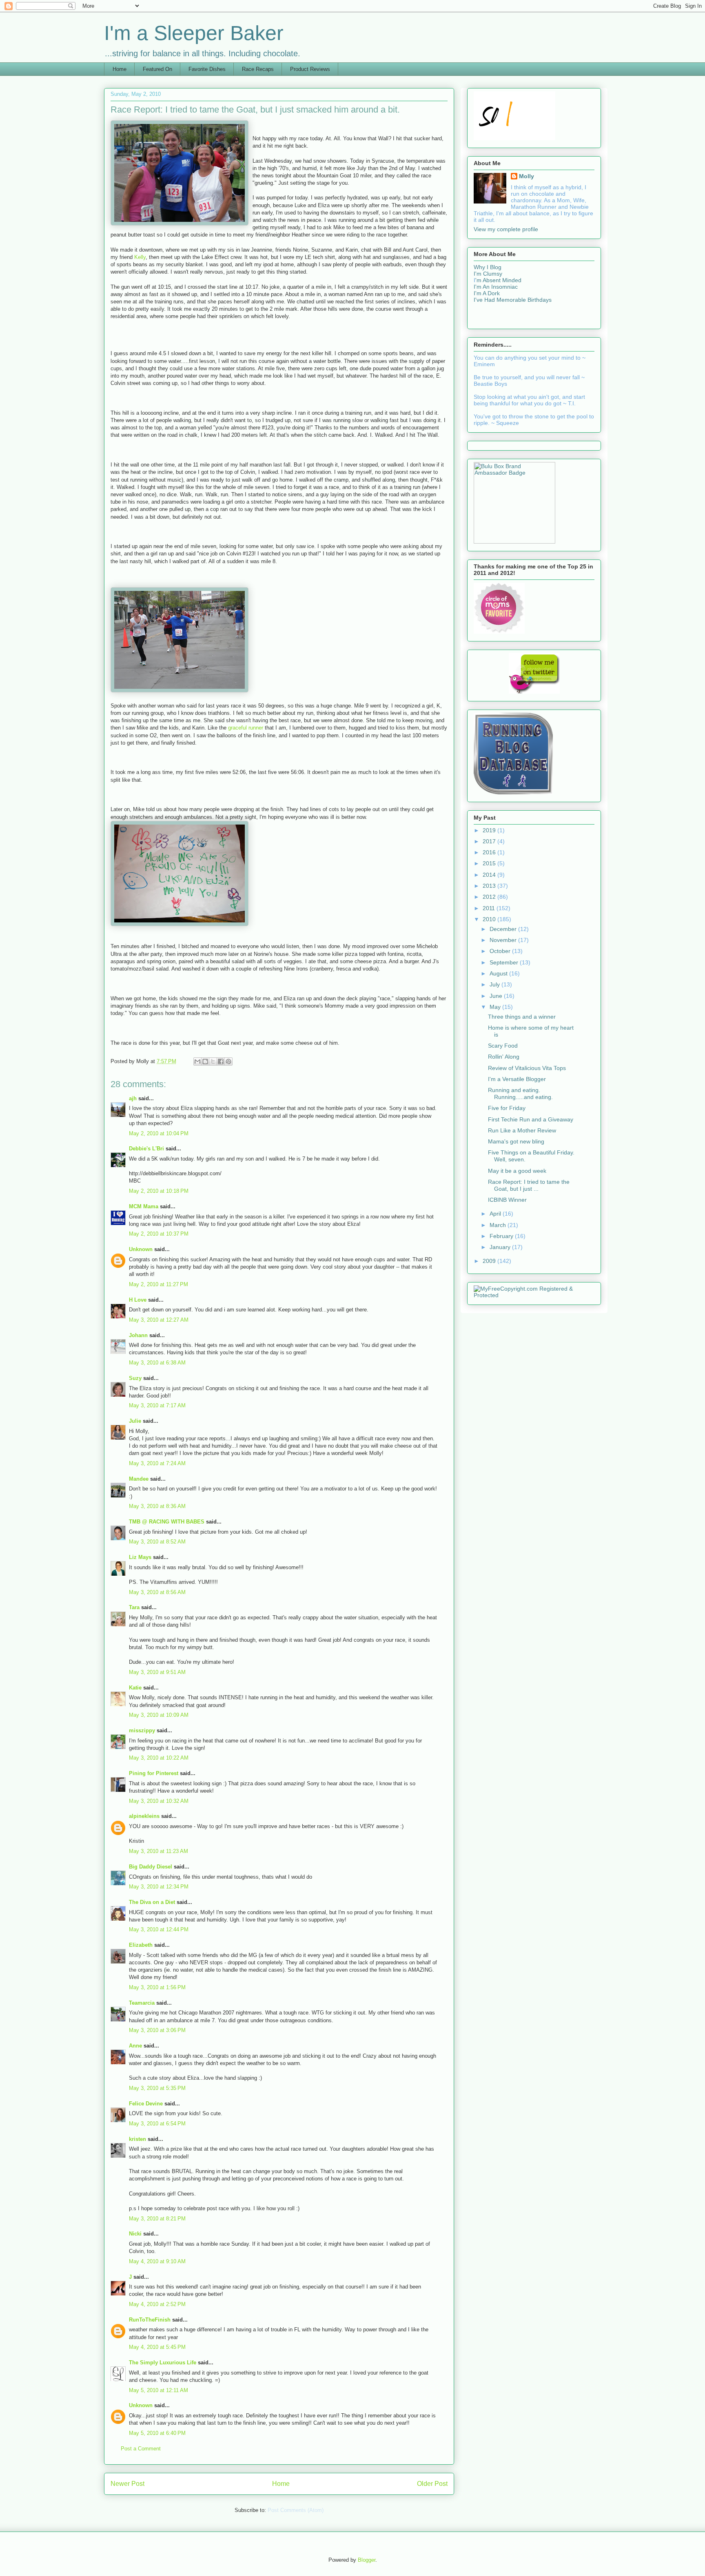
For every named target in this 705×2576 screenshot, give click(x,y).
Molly (527, 176)
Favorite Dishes (207, 69)
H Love (138, 1300)
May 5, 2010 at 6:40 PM (157, 2433)
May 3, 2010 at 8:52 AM (157, 1542)
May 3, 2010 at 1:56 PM (157, 1987)
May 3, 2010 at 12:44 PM (159, 1929)
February (502, 1236)
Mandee (139, 1479)
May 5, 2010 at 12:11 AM (159, 2390)
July (495, 984)
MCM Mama (144, 1206)
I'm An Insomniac (496, 287)
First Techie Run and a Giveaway (531, 1119)
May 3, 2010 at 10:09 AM (159, 1715)
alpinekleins (144, 1816)
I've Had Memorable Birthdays (513, 300)
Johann (138, 1335)
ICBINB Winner (507, 1200)
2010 (490, 919)
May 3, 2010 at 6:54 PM (157, 2124)
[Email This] (197, 1061)
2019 (490, 830)
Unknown (141, 1249)
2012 (490, 897)
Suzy (135, 1378)
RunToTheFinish (150, 2320)
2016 (490, 852)
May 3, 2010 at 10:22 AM (159, 1758)
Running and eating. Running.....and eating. (520, 1093)
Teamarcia (142, 2003)
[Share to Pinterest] (228, 1061)
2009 (490, 1261)
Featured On (157, 69)
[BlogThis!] (205, 1061)
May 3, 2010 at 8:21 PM (157, 2219)
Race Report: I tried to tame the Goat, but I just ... (529, 1185)
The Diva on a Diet (152, 1902)
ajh (133, 1098)
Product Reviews (310, 69)
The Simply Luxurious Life (163, 2363)
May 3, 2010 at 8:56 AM (157, 1592)
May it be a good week (517, 1171)
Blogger (367, 2560)
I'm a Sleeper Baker (194, 33)
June (497, 996)
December (504, 929)
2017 (490, 841)
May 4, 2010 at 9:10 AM (157, 2261)
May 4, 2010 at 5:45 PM (157, 2347)
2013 (490, 886)
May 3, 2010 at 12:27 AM (159, 1320)
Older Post (432, 2484)
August (499, 973)
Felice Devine (146, 2104)
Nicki (135, 2234)
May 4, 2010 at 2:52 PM (157, 2304)
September (505, 962)
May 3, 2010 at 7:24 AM (157, 1463)
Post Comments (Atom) (296, 2510)
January (501, 1247)
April (496, 1214)
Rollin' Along (504, 1057)
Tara (134, 1607)
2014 (490, 875)
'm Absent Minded (498, 280)
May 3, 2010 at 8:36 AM (157, 1506)
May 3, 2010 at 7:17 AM (157, 1405)
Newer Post (127, 2484)
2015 (490, 863)
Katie (135, 1688)
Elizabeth (141, 1945)
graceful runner (246, 728)
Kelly (140, 257)
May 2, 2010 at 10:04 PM (159, 1133)
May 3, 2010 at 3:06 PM (157, 2030)
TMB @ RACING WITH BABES (167, 1522)
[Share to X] (213, 1061)
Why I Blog (488, 267)
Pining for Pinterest (154, 1773)
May (496, 1007)
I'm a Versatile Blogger (517, 1079)
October (501, 951)
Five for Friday (507, 1108)
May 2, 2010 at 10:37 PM (159, 1234)
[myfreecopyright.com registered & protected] (534, 1295)
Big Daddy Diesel (151, 1867)
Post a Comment (141, 2449)
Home (120, 69)
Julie (135, 1421)
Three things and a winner (522, 1017)
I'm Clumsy (488, 274)
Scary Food (503, 1046)
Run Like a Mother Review (522, 1130)
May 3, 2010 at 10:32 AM (159, 1801)
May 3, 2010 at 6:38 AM (157, 1363)
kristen (137, 2139)
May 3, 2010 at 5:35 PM (157, 2088)
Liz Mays (140, 1557)
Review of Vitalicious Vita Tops (527, 1068)
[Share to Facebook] (221, 1061)
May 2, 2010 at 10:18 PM (159, 1191)
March (499, 1225)
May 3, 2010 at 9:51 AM (157, 1672)
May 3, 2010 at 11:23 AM (159, 1851)
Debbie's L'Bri (146, 1149)
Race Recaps (258, 69)
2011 (490, 908)
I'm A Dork (487, 293)
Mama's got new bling (516, 1141)
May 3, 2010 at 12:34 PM (159, 1887)
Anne (135, 2046)
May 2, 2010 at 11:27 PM (159, 1284)
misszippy (142, 1730)
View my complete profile (506, 229)
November (504, 940)
